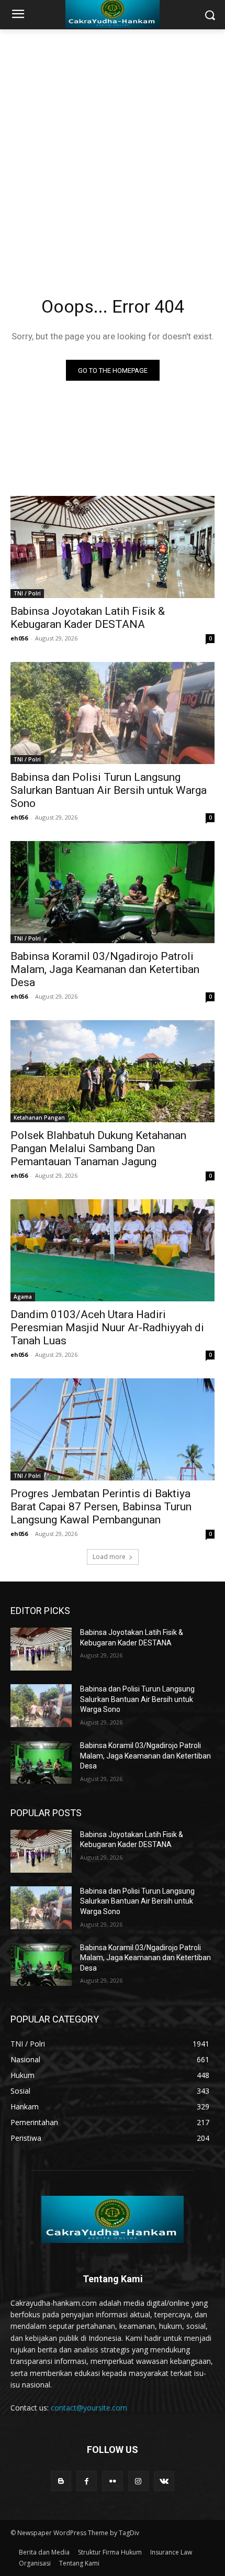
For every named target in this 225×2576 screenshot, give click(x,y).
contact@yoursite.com (89, 2408)
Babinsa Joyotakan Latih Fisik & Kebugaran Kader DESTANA (88, 618)
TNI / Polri (27, 593)
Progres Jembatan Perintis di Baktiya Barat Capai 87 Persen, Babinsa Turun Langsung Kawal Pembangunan (101, 1507)
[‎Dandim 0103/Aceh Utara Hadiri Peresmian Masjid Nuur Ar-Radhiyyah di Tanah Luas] (113, 1250)
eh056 (19, 638)
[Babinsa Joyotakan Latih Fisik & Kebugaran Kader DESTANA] (113, 547)
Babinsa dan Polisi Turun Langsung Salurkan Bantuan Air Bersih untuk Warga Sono (109, 790)
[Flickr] (112, 2481)
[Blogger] (61, 2481)
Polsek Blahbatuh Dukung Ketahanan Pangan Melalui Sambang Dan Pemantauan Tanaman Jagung (98, 1148)
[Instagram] (138, 2481)
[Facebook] (87, 2481)
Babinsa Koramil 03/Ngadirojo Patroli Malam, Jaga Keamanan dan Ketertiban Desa (105, 969)
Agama (23, 1297)
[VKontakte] (164, 2481)
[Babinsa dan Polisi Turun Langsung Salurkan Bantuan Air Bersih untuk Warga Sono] (113, 713)
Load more (109, 1557)
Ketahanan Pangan (39, 1118)
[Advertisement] (113, 147)
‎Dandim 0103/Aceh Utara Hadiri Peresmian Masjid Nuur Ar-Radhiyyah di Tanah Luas (107, 1328)
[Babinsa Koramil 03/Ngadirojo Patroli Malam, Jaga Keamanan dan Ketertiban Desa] (113, 892)
